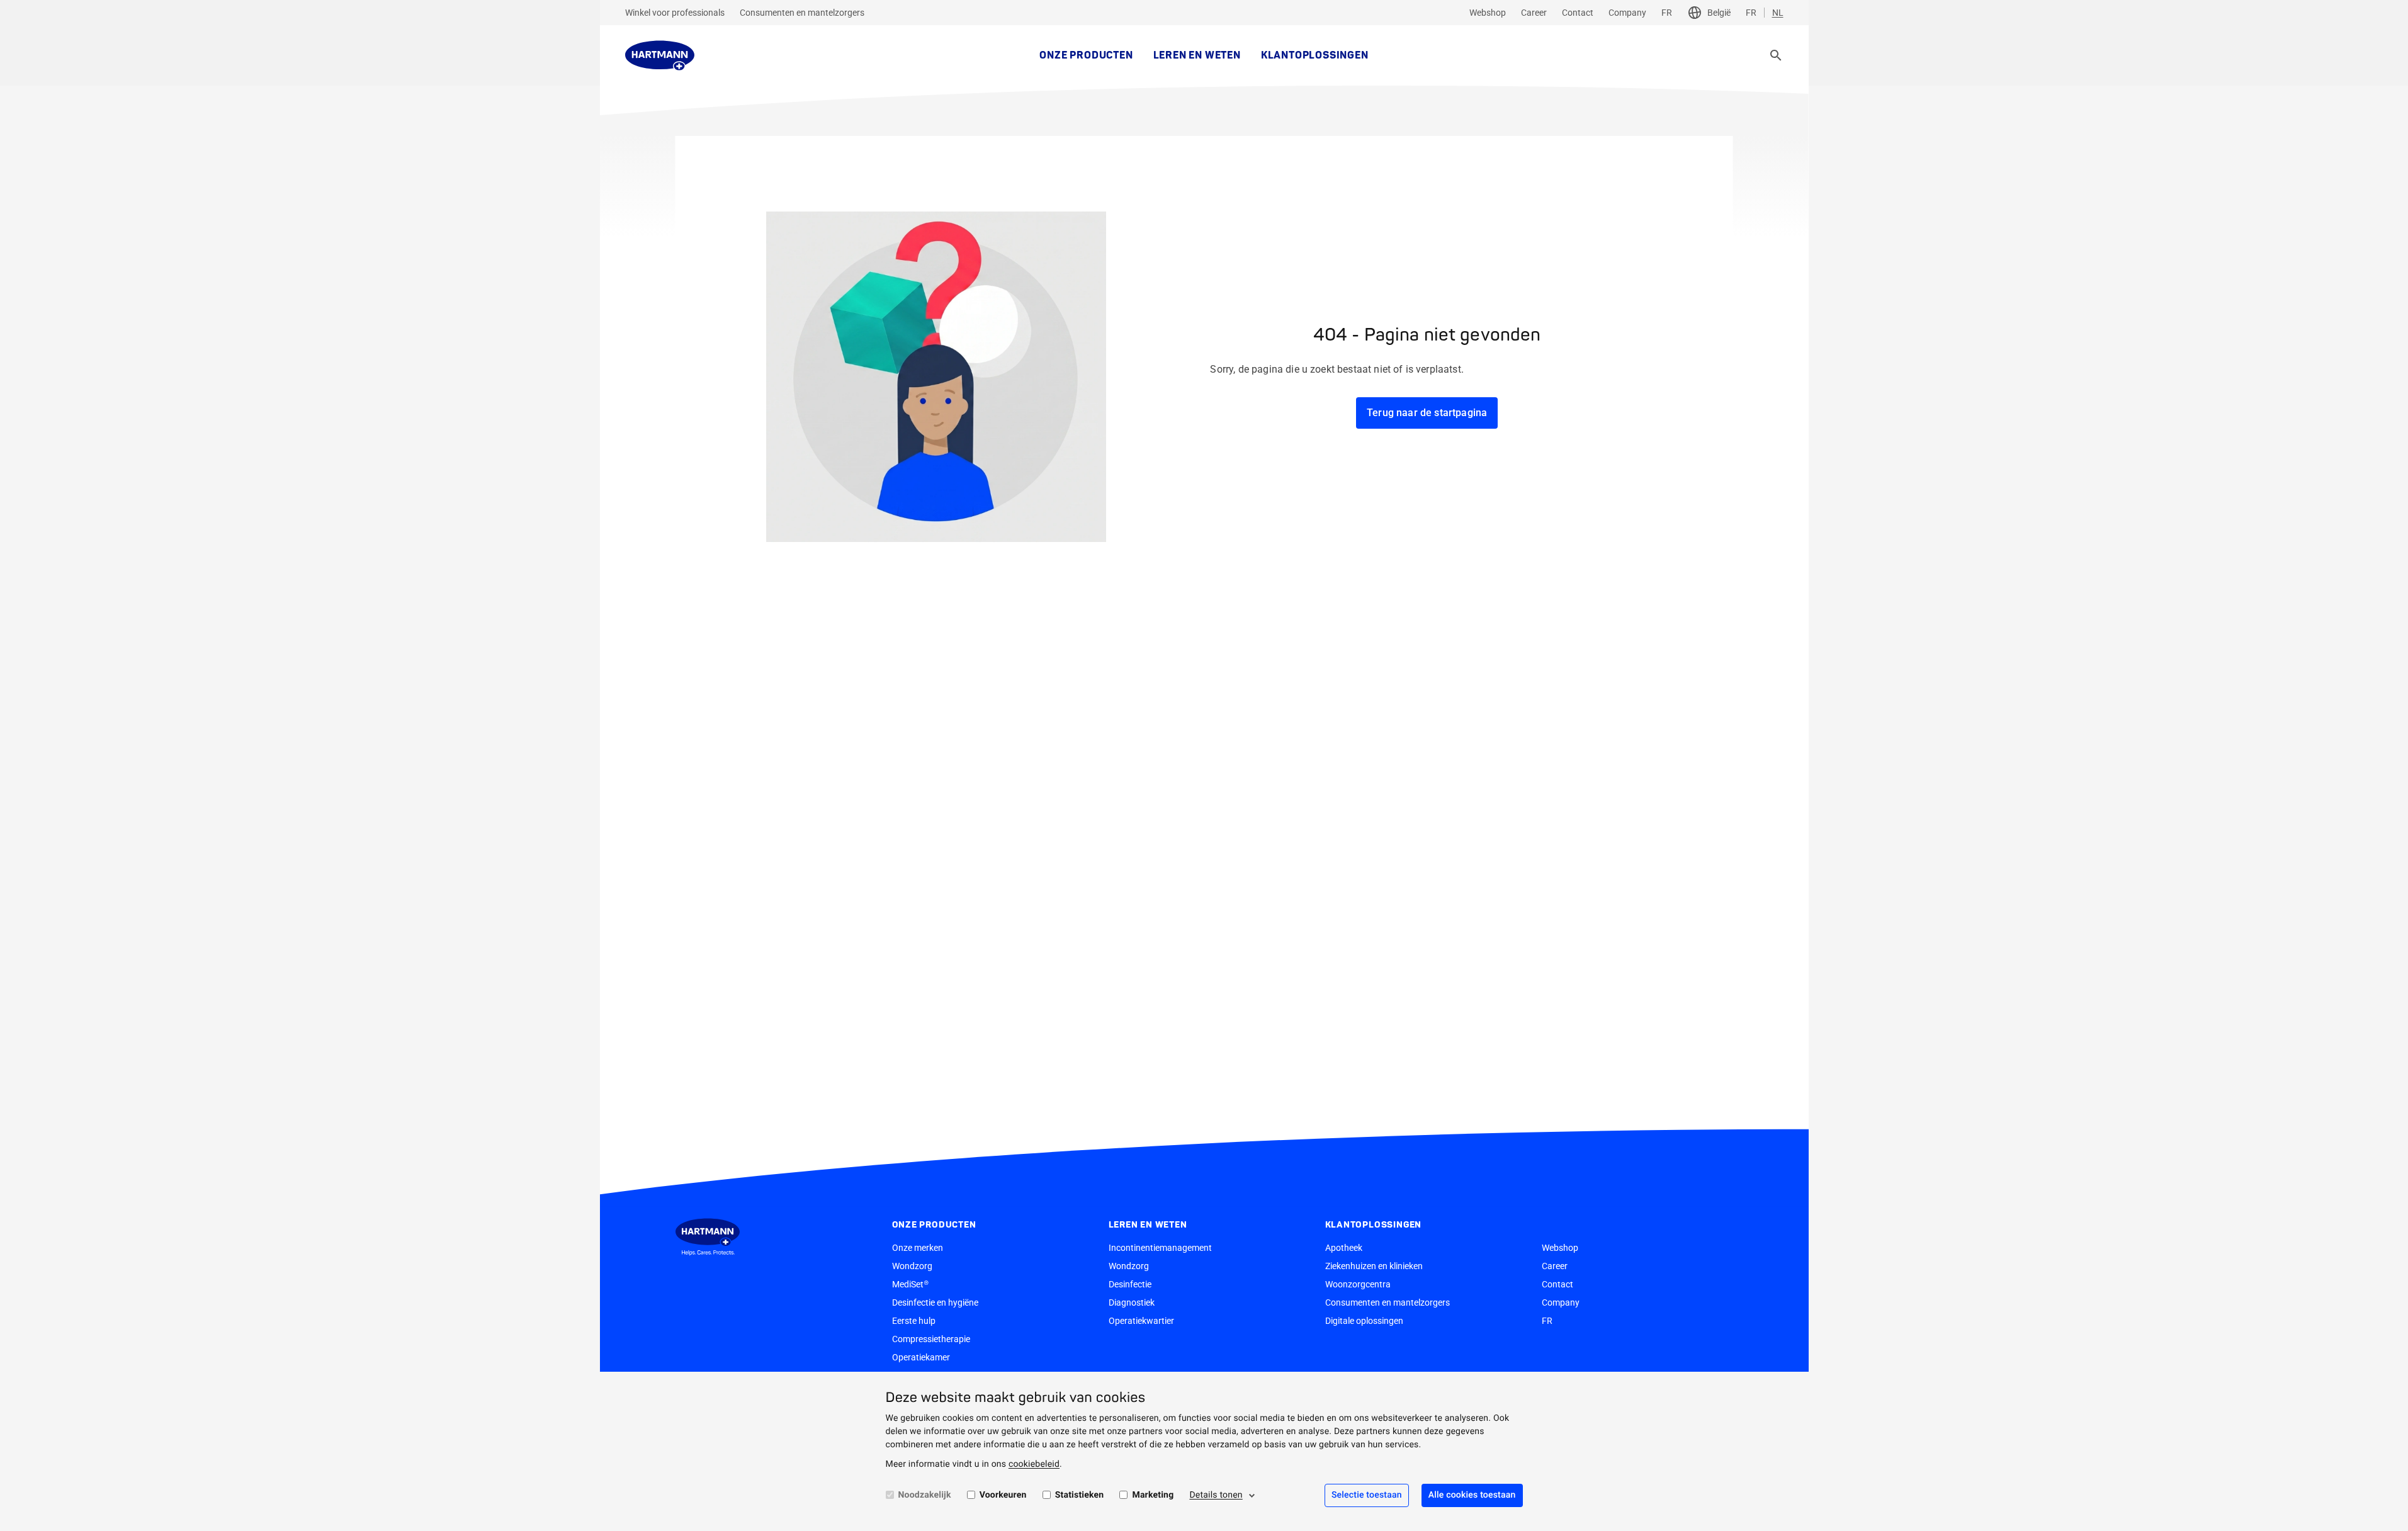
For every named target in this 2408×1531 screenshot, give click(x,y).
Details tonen (1216, 1495)
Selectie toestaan (1367, 1495)
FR (1667, 13)
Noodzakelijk (925, 1495)
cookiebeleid (1034, 1464)
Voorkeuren (1003, 1495)
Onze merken (918, 1248)
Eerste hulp (914, 1321)
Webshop (1488, 13)
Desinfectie (1130, 1284)
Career (1534, 13)
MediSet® (910, 1284)
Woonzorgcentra (1358, 1284)
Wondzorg (912, 1266)
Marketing (1153, 1495)
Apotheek (1344, 1248)
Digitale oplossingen (1364, 1321)
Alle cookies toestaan (1472, 1495)
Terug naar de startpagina (1427, 413)
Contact (1578, 13)
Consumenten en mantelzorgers (802, 13)
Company (1627, 13)
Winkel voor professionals (675, 13)
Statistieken (1080, 1495)
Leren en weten (1197, 55)
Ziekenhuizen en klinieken (1374, 1266)
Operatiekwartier (1141, 1321)
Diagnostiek (1132, 1302)
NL (1778, 13)
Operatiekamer (921, 1357)
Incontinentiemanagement (1160, 1248)
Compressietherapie (931, 1339)
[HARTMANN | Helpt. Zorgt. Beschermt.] (660, 55)
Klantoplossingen (1315, 55)
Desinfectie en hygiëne (935, 1302)
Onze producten (1086, 55)
